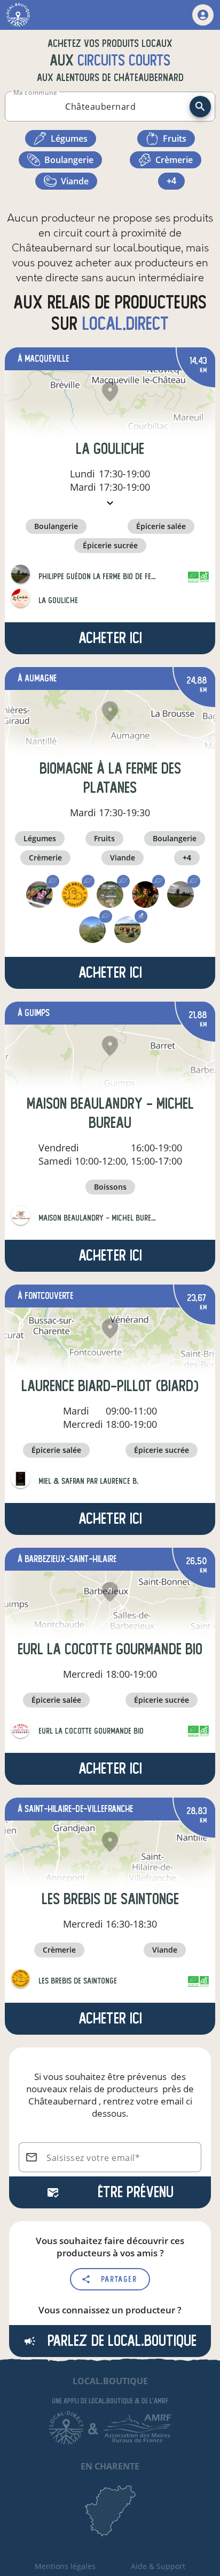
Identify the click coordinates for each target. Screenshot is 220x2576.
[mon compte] (203, 15)
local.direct (125, 324)
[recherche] (200, 107)
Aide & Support (158, 2566)
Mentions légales (65, 2566)
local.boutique (110, 2381)
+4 (171, 181)
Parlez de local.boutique (120, 2341)
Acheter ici (110, 638)
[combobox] (100, 107)
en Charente (110, 2466)
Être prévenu (136, 2192)
